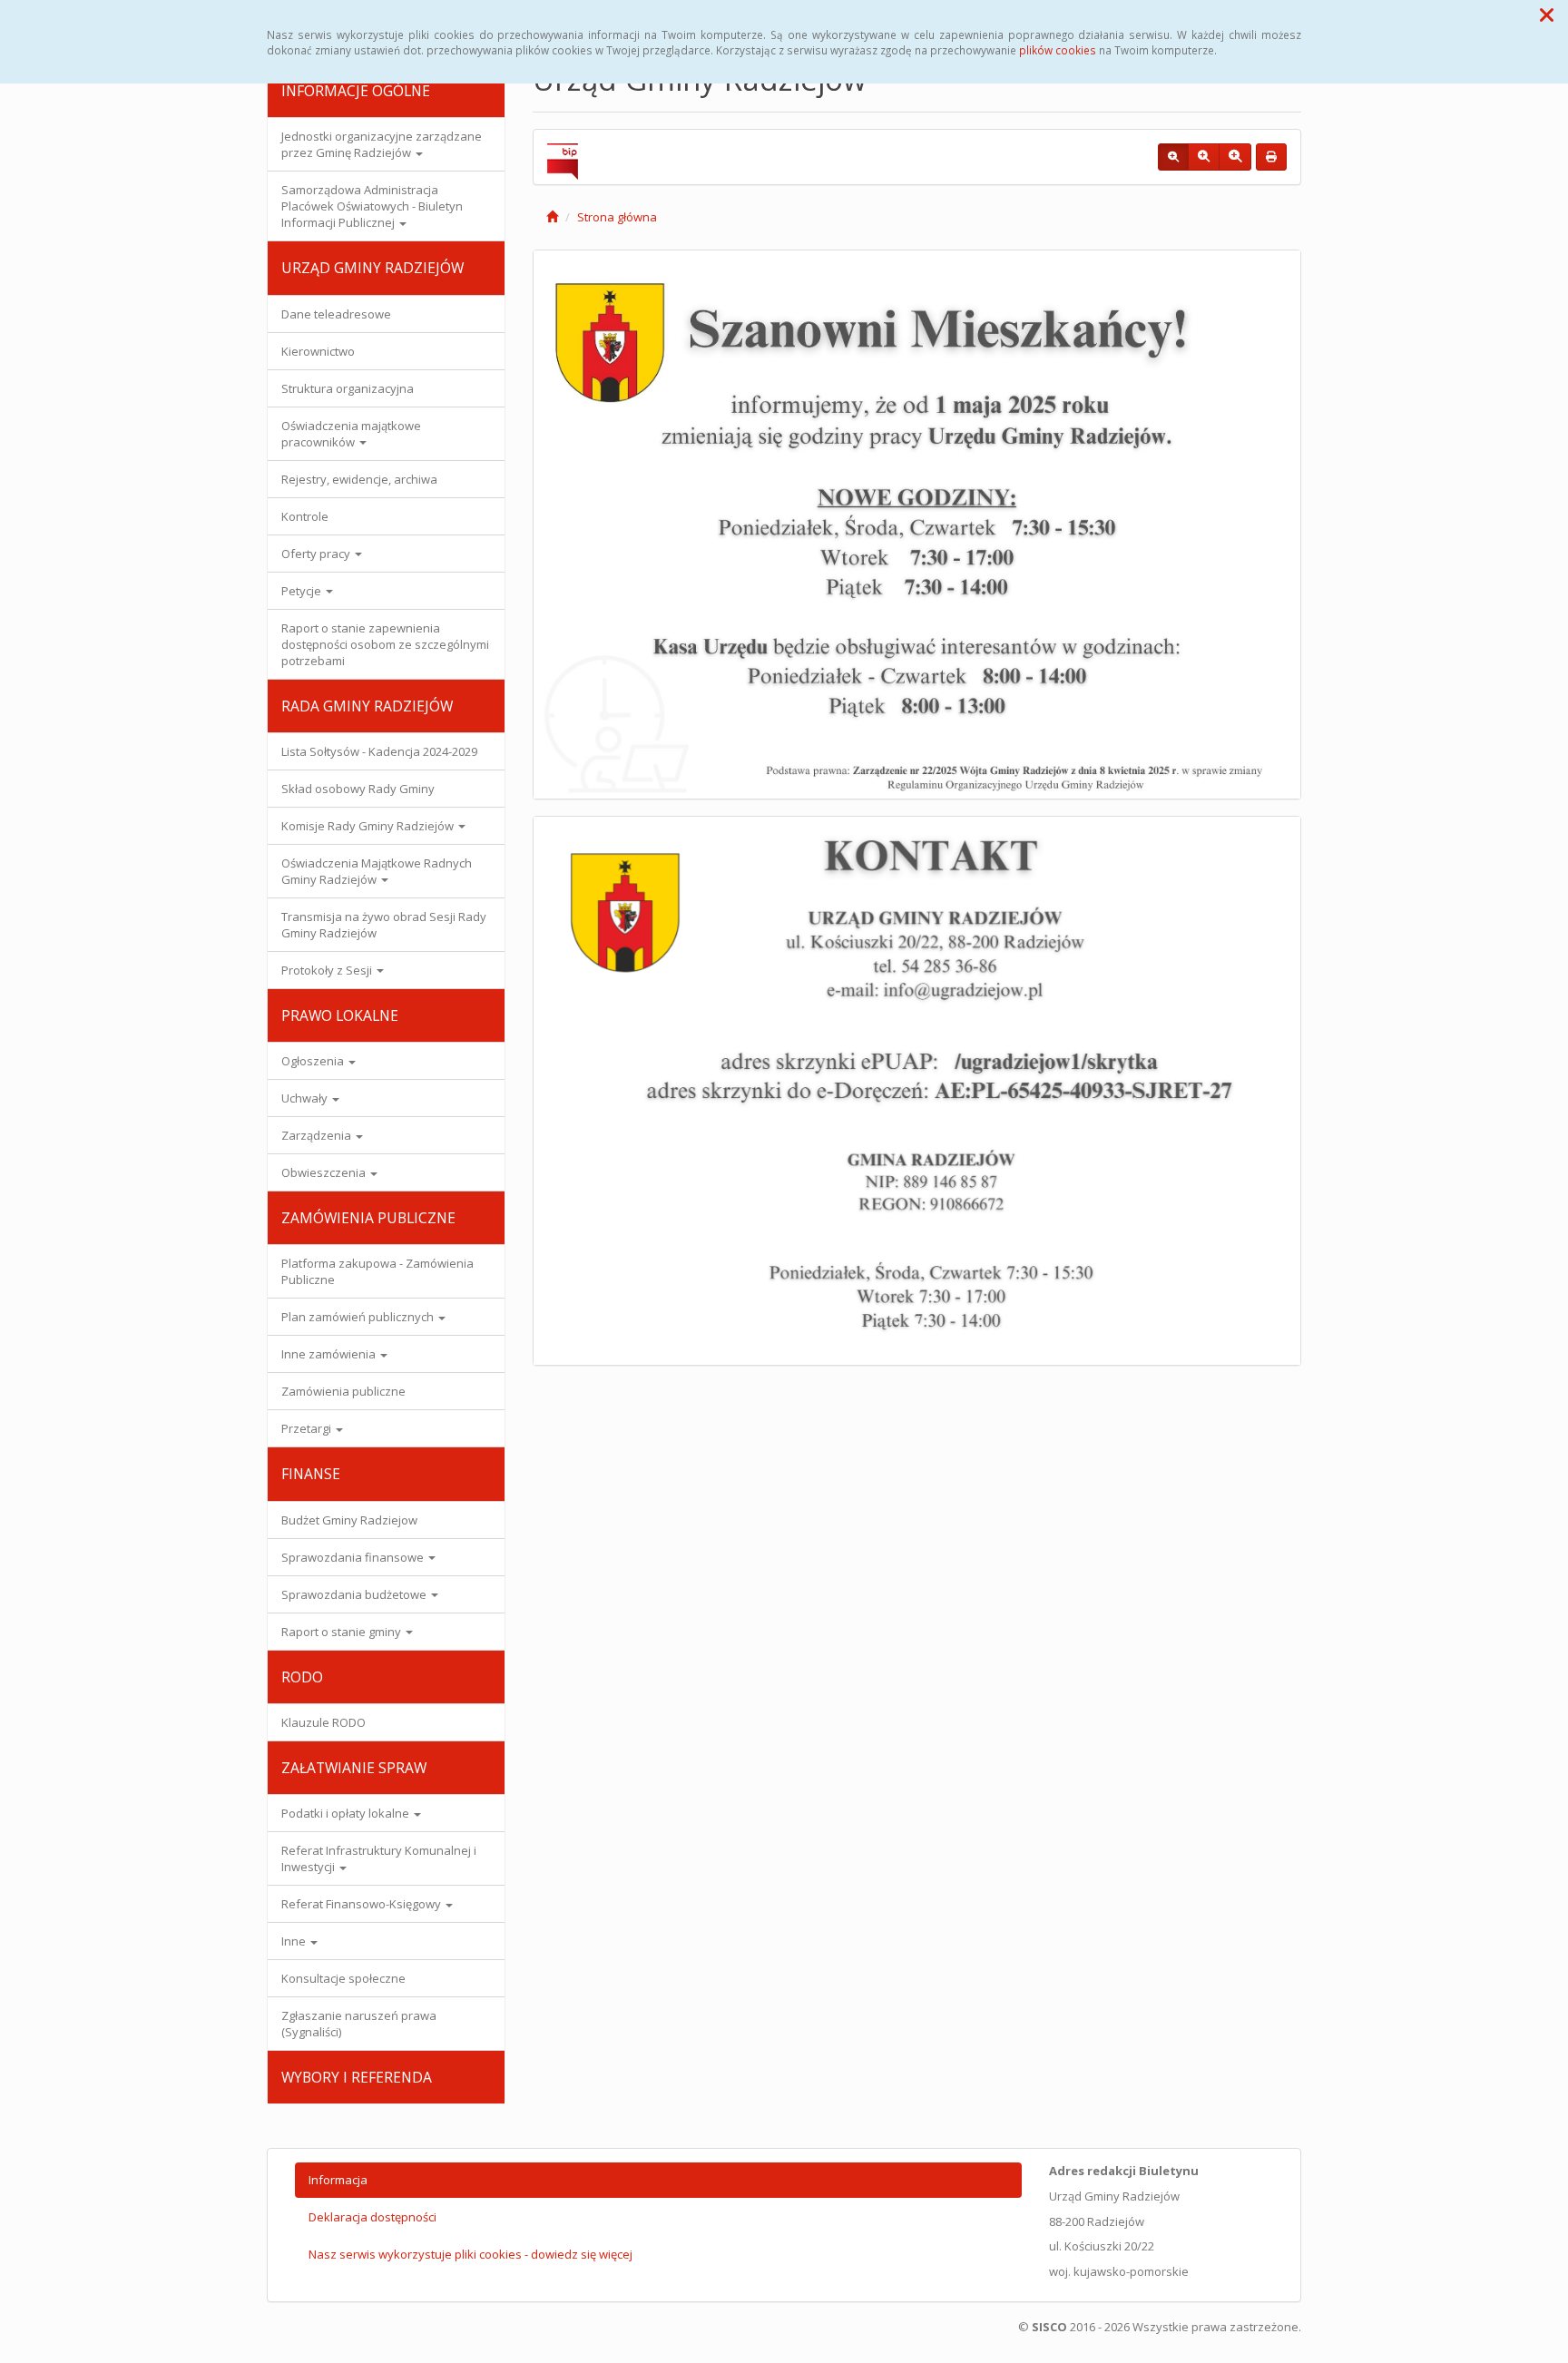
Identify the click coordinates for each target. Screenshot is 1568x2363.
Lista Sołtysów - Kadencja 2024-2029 (379, 751)
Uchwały (306, 1098)
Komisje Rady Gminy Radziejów (369, 826)
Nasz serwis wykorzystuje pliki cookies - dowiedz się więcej (470, 2254)
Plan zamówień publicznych (359, 1317)
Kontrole (305, 516)
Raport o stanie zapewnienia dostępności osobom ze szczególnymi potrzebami (385, 644)
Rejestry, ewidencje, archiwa (359, 479)
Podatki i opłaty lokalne (347, 1813)
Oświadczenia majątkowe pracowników (351, 434)
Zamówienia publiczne (343, 1391)
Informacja (338, 2180)
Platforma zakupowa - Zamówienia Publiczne (377, 1271)
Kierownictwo (318, 351)
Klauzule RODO (323, 1722)
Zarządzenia (318, 1135)
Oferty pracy (317, 554)
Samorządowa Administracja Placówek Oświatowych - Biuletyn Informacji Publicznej (372, 206)
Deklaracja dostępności (372, 2217)
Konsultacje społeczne (343, 1978)
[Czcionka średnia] (1204, 157)
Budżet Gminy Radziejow (349, 1520)
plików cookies (1058, 50)
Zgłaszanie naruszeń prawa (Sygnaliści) (359, 2024)
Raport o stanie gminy (343, 1632)
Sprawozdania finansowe (354, 1557)
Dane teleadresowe (336, 314)
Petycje (303, 591)
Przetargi (308, 1428)
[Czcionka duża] (1235, 157)
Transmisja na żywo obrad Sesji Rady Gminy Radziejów (384, 925)
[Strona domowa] (552, 217)
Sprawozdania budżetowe (355, 1594)
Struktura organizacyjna (348, 388)
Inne (295, 1941)
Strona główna (617, 217)
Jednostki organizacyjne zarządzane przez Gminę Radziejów (382, 144)
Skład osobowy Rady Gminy (358, 789)
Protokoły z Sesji (328, 970)
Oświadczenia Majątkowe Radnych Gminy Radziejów (377, 871)
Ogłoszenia (314, 1061)
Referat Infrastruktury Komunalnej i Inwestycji (379, 1858)
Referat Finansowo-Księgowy (363, 1904)
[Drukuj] (1271, 157)
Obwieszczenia (325, 1172)
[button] (1547, 15)
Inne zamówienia (330, 1354)
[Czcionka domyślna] (1173, 157)
